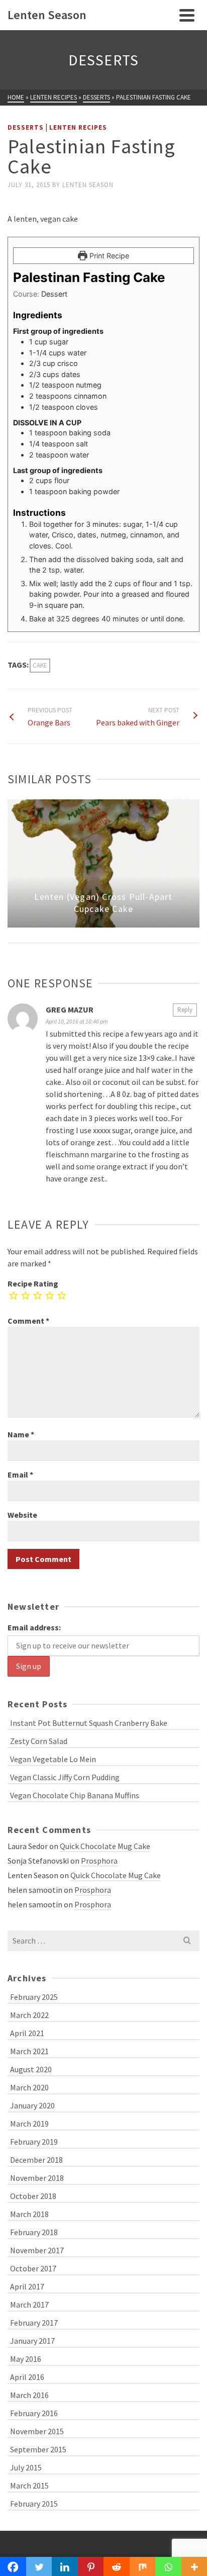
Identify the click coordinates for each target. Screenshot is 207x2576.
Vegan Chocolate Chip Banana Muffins (75, 1795)
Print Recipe (108, 256)
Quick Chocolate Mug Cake (105, 1846)
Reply (185, 1010)
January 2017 (32, 2341)
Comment (28, 1321)
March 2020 (29, 2087)
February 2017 (34, 2323)
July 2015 (26, 2467)
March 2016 (29, 2395)
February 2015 (34, 2504)
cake (40, 665)
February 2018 (34, 2232)
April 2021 (27, 2033)
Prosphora (99, 1861)
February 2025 (34, 1997)
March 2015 (29, 2486)
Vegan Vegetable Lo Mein (53, 1759)
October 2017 (33, 2268)
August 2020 (31, 2069)
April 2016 (27, 2377)
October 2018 (33, 2196)
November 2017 (37, 2250)
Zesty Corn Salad (39, 1741)
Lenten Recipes (78, 127)
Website (22, 1515)
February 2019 (34, 2142)
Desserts (26, 127)
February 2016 (34, 2413)
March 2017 (29, 2305)
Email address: (34, 1627)
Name (21, 1434)
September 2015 (38, 2449)
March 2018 (29, 2214)
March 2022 (29, 2015)
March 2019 (29, 2124)
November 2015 (37, 2431)
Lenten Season (88, 185)
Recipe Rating (33, 1283)
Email (20, 1475)
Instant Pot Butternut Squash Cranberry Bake (89, 1723)
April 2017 (27, 2286)
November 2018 (37, 2178)
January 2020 (32, 2105)
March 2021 (29, 2051)
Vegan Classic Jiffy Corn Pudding (65, 1777)
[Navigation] (187, 15)
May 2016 (26, 2359)
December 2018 (36, 2160)
